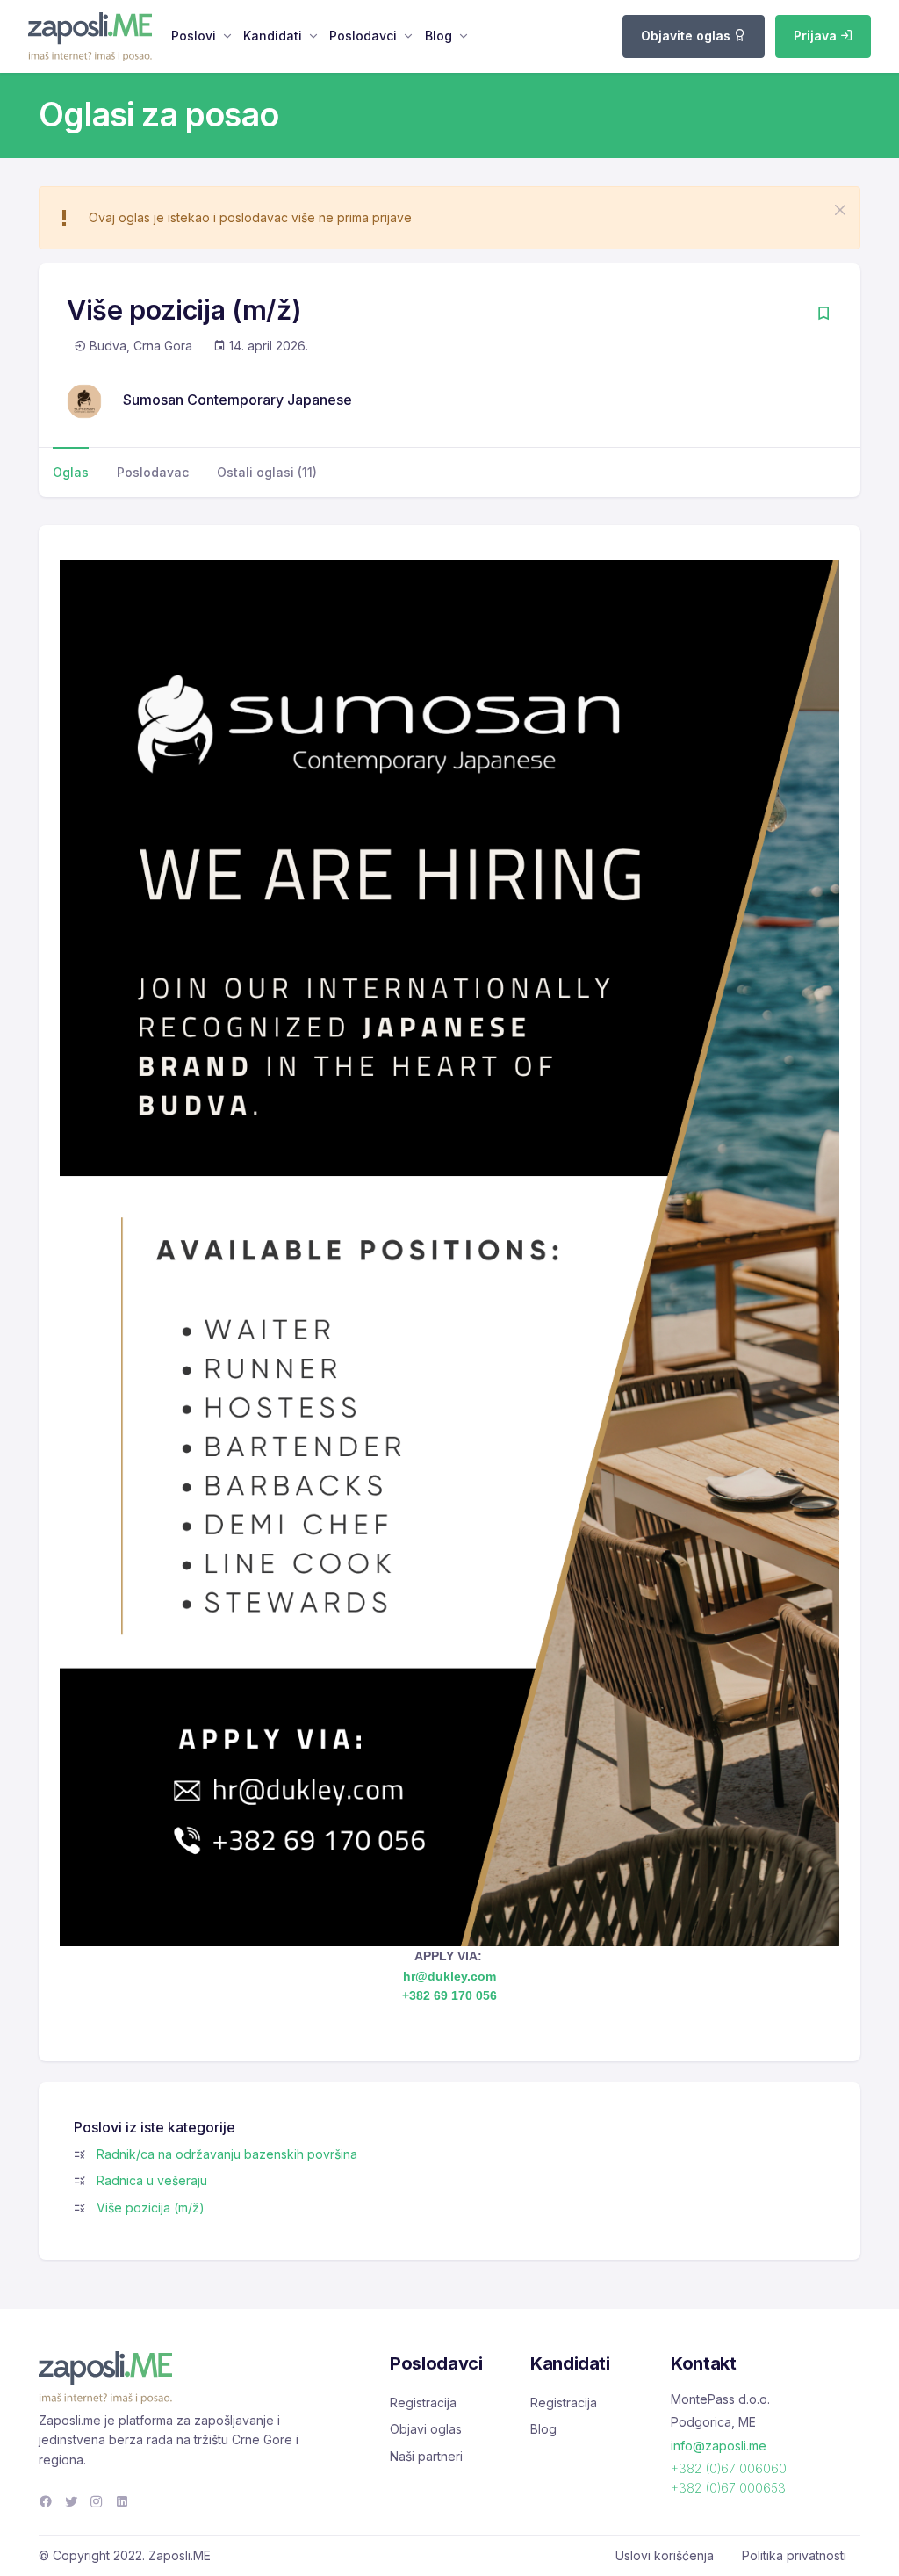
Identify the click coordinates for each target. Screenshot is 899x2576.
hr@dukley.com (449, 1976)
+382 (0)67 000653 (728, 2488)
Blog (439, 36)
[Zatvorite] (840, 210)
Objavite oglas (687, 36)
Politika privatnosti (794, 2555)
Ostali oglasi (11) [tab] (267, 472)
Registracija (423, 2403)
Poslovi (194, 36)
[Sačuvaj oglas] (823, 315)
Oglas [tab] (71, 472)
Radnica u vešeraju (152, 2180)
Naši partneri (426, 2456)
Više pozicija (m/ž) (151, 2208)
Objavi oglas (426, 2429)
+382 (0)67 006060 (729, 2468)
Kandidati (273, 36)
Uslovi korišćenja (665, 2555)
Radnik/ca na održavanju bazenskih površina (227, 2154)
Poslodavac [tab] (153, 472)
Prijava (817, 36)
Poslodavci (363, 36)
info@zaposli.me (719, 2446)
